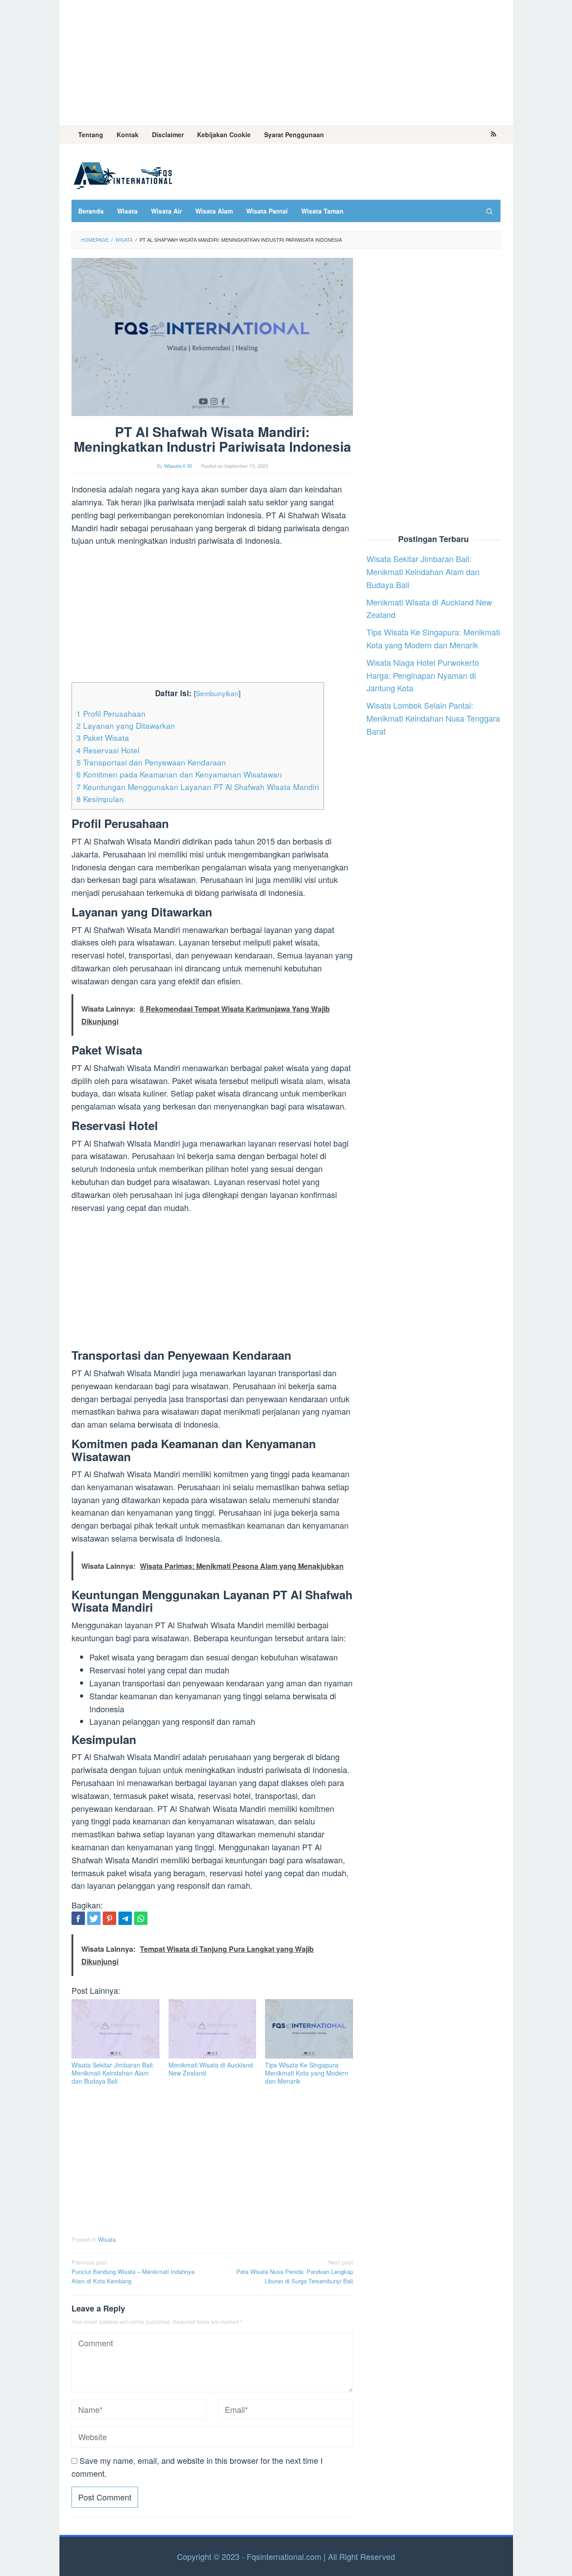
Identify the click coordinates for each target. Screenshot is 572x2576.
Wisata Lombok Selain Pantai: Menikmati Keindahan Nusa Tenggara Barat (433, 719)
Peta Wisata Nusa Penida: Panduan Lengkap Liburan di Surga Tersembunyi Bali (295, 2271)
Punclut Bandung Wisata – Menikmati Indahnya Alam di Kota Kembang (133, 2271)
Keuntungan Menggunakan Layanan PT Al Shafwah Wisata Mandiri (198, 787)
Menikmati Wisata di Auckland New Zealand (211, 2069)
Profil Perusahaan (111, 713)
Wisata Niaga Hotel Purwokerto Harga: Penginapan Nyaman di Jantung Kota (423, 675)
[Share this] (78, 1918)
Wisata (107, 2239)
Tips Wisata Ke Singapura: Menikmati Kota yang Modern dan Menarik (307, 2073)
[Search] (489, 211)
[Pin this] (109, 1918)
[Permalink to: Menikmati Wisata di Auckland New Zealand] (212, 2029)
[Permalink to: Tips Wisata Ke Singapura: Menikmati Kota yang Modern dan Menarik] (309, 2029)
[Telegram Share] (125, 1918)
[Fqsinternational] (123, 174)
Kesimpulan (100, 799)
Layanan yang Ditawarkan (126, 725)
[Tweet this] (94, 1918)
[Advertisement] (286, 63)
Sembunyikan (217, 693)
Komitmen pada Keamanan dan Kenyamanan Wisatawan (179, 774)
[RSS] (494, 134)
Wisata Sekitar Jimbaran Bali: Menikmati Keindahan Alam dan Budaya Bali (113, 2073)
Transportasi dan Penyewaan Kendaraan (151, 762)
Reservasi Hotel (108, 750)
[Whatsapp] (141, 1918)
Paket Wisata (103, 738)
